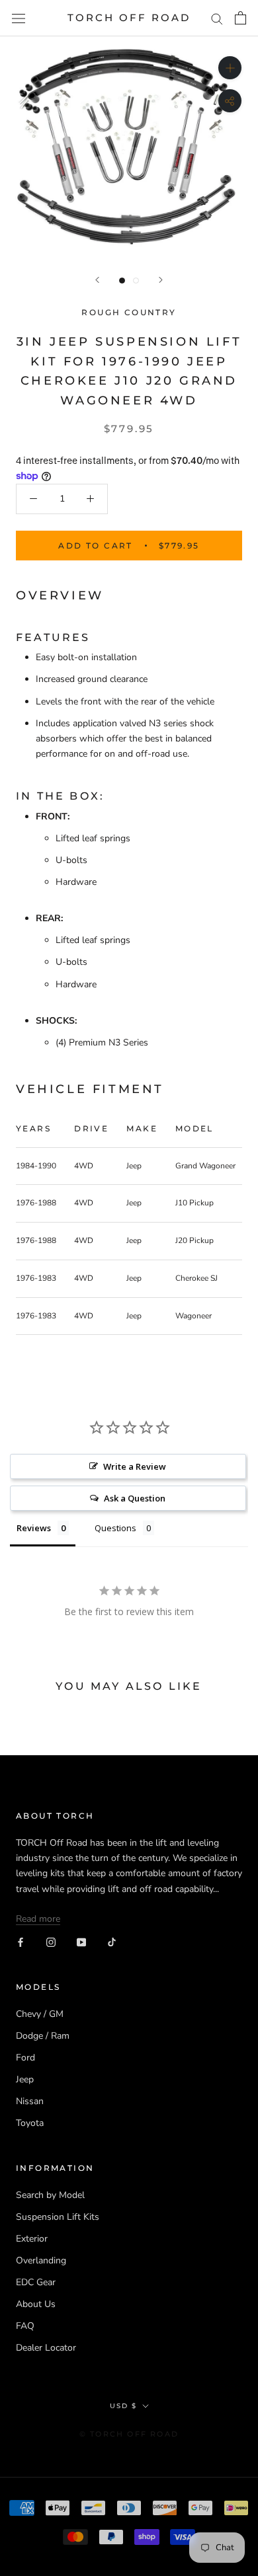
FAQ (25, 2326)
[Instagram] (51, 1941)
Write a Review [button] (135, 1466)
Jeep (25, 2079)
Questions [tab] (115, 1528)
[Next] (161, 280)
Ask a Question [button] (135, 1498)
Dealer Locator (46, 2348)
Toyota (30, 2123)
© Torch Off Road (129, 2434)
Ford (25, 2058)
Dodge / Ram (43, 2036)
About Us (36, 2304)
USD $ (123, 2406)
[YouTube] (81, 1941)
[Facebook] (21, 1941)
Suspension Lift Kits (58, 2217)
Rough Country (129, 312)
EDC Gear (36, 2282)
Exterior (32, 2239)
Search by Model (50, 2195)
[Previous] (97, 280)
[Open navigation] (19, 18)
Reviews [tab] (34, 1528)
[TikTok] (112, 1941)
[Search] (217, 18)
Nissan (30, 2101)
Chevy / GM (40, 2014)
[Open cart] (240, 18)
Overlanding (41, 2260)
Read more (38, 1919)
